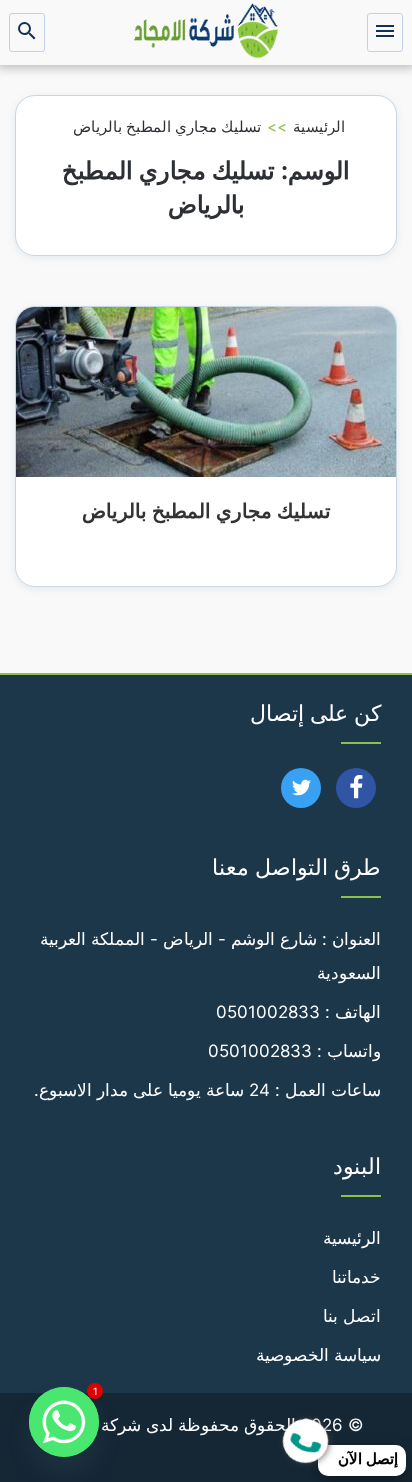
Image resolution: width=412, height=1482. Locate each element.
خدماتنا (356, 1277)
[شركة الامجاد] (206, 32)
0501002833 (268, 1012)
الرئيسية (319, 126)
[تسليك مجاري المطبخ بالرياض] (206, 391)
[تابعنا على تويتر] (301, 794)
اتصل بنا (352, 1316)
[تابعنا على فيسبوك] (356, 794)
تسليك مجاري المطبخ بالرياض (206, 511)
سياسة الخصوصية (318, 1355)
